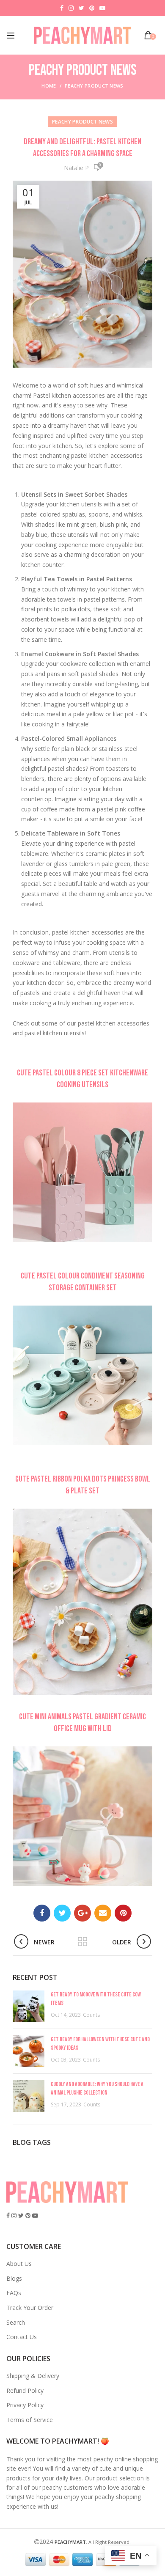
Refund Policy (25, 2390)
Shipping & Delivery (33, 2376)
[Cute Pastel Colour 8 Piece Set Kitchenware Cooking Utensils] (82, 1173)
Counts (91, 2015)
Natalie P (76, 168)
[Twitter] (62, 1913)
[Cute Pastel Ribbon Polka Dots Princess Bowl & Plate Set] (82, 1602)
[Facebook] (42, 1913)
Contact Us (22, 2337)
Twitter (81, 8)
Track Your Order (30, 2308)
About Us (19, 2264)
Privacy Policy (25, 2405)
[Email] (103, 1913)
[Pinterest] (123, 1913)
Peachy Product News (94, 86)
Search (16, 2322)
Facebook (62, 8)
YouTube (102, 8)
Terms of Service (30, 2420)
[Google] (82, 1913)
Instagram (71, 8)
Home (49, 86)
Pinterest (92, 8)
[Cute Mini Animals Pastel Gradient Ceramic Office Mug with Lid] (82, 1817)
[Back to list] (82, 1942)
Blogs (14, 2278)
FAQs (14, 2293)
